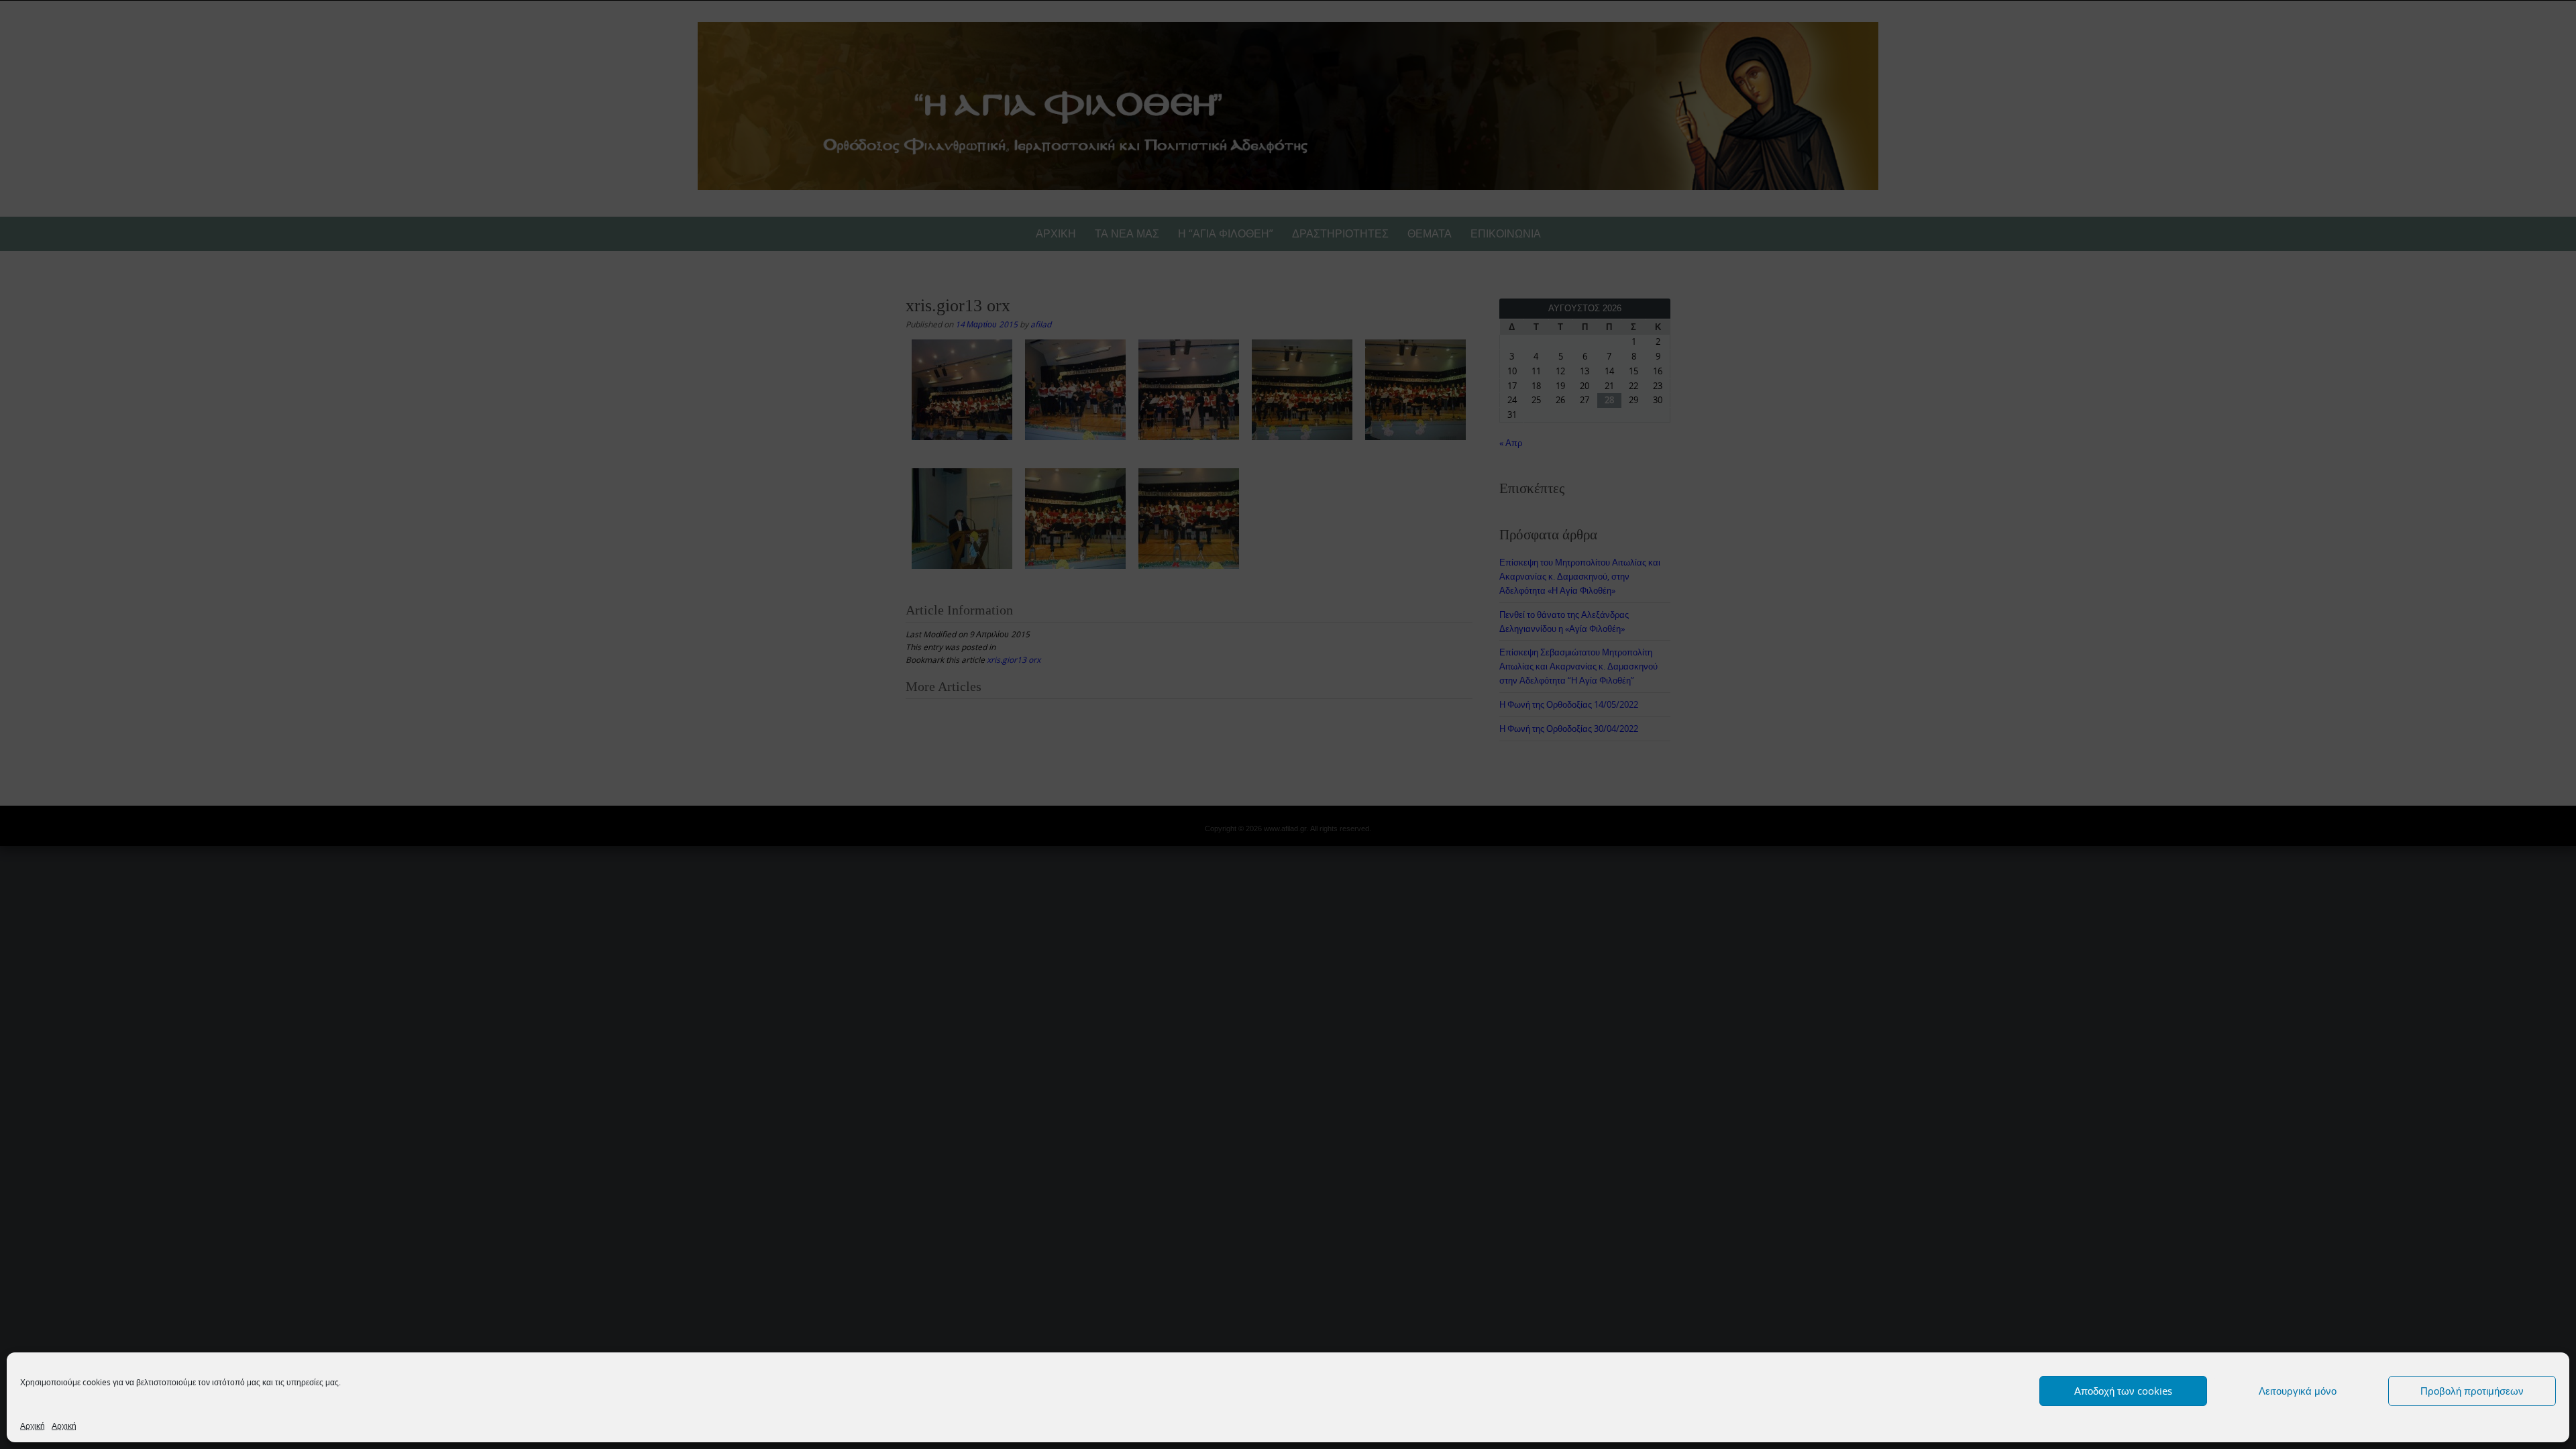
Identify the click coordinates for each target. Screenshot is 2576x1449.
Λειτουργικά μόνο (2298, 1391)
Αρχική (33, 1426)
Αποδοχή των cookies (2123, 1391)
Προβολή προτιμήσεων (2472, 1391)
